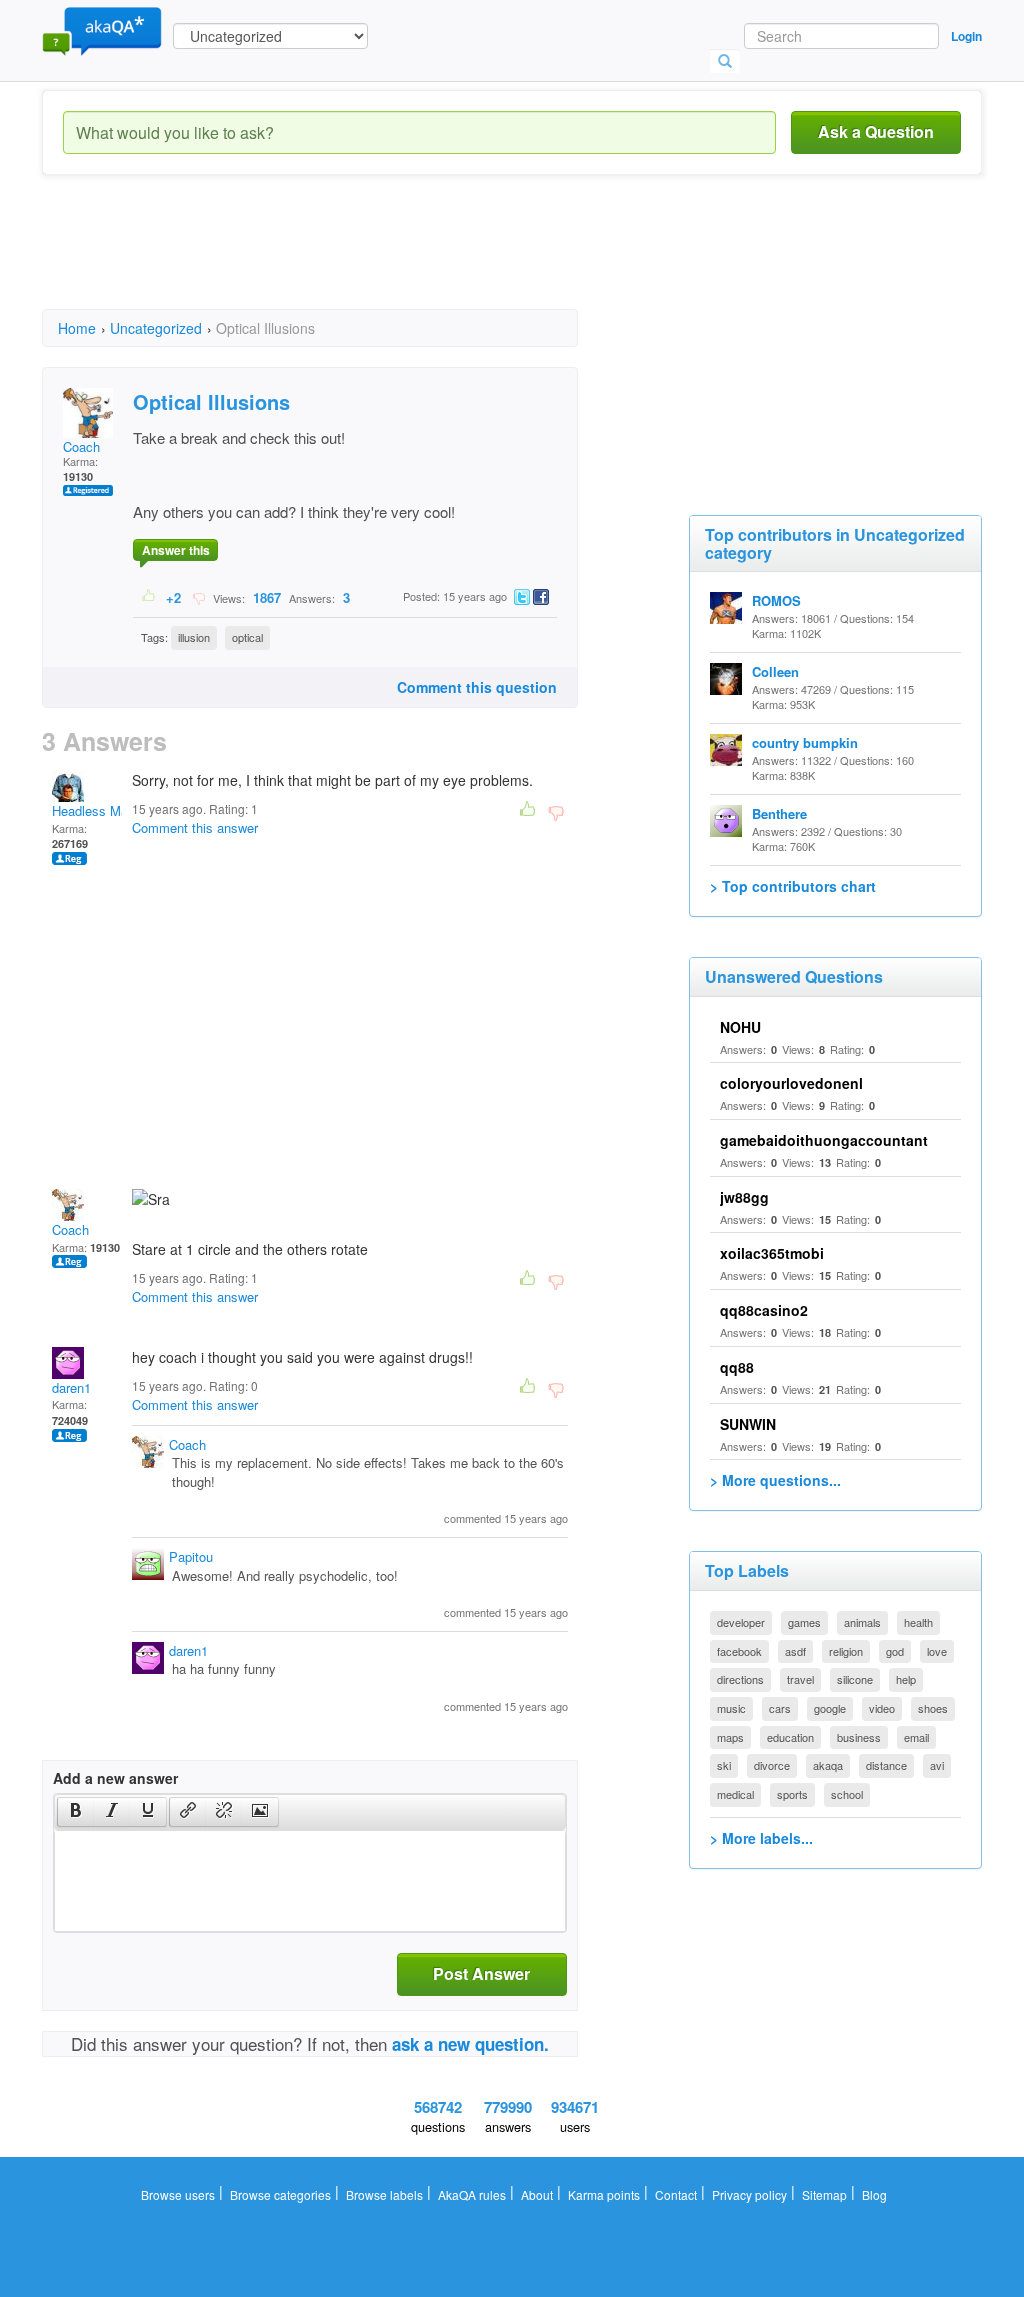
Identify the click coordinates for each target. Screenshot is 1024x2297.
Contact (676, 2194)
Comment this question (477, 687)
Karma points (604, 2194)
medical (735, 1794)
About (537, 2194)
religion (846, 1651)
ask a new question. (470, 2044)
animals (862, 1622)
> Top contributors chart (793, 886)
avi (937, 1765)
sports (792, 1794)
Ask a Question (876, 131)
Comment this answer (195, 827)
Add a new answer (115, 1778)
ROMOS (776, 600)
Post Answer (481, 1973)
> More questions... (775, 1480)
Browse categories (280, 2194)
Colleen (775, 671)
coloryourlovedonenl (791, 1083)
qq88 (737, 1367)
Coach (81, 446)
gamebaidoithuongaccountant (824, 1140)
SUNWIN (748, 1424)
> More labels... (761, 1838)
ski (724, 1765)
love (937, 1651)
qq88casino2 (764, 1310)
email (916, 1737)
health (918, 1622)
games (804, 1622)
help (906, 1679)
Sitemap (824, 2194)
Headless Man (93, 810)
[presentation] (76, 1812)
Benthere (779, 813)
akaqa (828, 1765)
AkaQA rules (472, 2194)
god (895, 1651)
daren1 (71, 1387)
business (859, 1737)
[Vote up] (149, 597)
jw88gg (744, 1197)
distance (886, 1765)
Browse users (178, 2194)
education (790, 1737)
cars (780, 1708)
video (882, 1708)
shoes (933, 1708)
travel (800, 1679)
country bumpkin (805, 742)
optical (247, 637)
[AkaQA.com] (102, 30)
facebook (739, 1651)
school (847, 1794)
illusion (194, 637)
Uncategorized (156, 328)
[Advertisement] (406, 260)
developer (741, 1622)
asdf (795, 1651)
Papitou (191, 1556)
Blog (874, 2194)
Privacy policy (749, 2194)
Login (966, 36)
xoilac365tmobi (772, 1253)
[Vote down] (198, 597)
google (830, 1708)
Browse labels (384, 2194)
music (731, 1708)
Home (77, 328)
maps (730, 1737)
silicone (855, 1679)
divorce (772, 1765)
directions (740, 1679)
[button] (75, 1812)
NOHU (740, 1027)
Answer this (176, 550)
